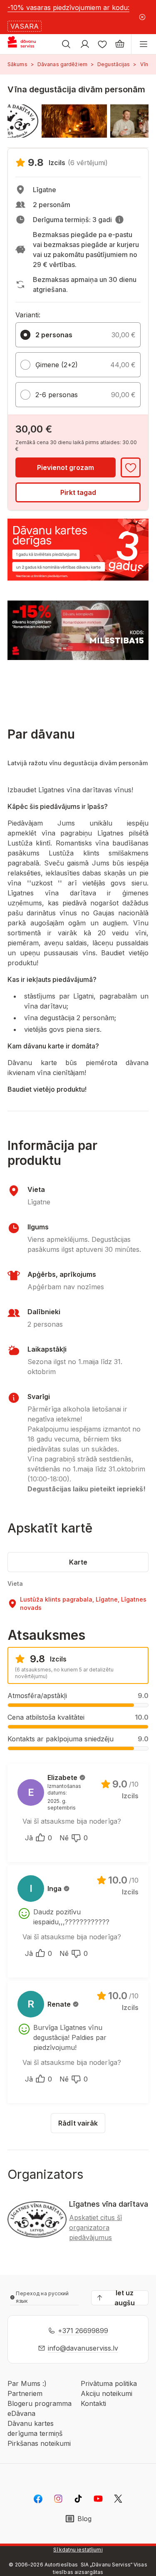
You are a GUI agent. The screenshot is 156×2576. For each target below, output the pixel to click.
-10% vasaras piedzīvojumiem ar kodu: (68, 7)
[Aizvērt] (142, 17)
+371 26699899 (83, 2331)
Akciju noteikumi (106, 2393)
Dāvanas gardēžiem (62, 64)
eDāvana (21, 2413)
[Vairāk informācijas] (119, 220)
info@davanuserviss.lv (83, 2348)
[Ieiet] (85, 44)
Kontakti (93, 2403)
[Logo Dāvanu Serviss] (28, 44)
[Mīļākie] (102, 44)
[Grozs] (120, 44)
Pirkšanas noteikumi (39, 2443)
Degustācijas (114, 64)
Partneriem (25, 2393)
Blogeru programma (40, 2403)
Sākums (17, 64)
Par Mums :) (27, 2383)
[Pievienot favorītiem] (131, 467)
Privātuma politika (109, 2383)
